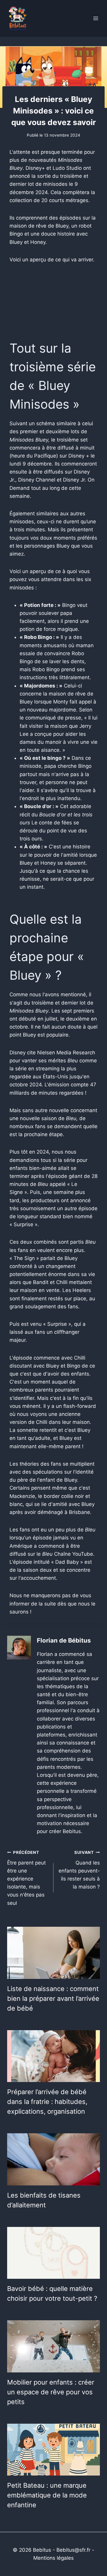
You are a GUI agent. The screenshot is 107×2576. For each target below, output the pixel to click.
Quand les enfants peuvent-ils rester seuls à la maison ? (79, 1870)
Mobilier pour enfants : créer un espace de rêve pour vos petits (51, 2392)
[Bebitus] (18, 18)
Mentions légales (53, 2558)
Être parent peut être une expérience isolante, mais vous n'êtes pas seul (26, 1878)
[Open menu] (96, 18)
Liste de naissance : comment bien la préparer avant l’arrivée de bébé (53, 1998)
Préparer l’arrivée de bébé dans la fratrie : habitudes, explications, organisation (47, 2102)
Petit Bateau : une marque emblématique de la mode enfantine (47, 2495)
